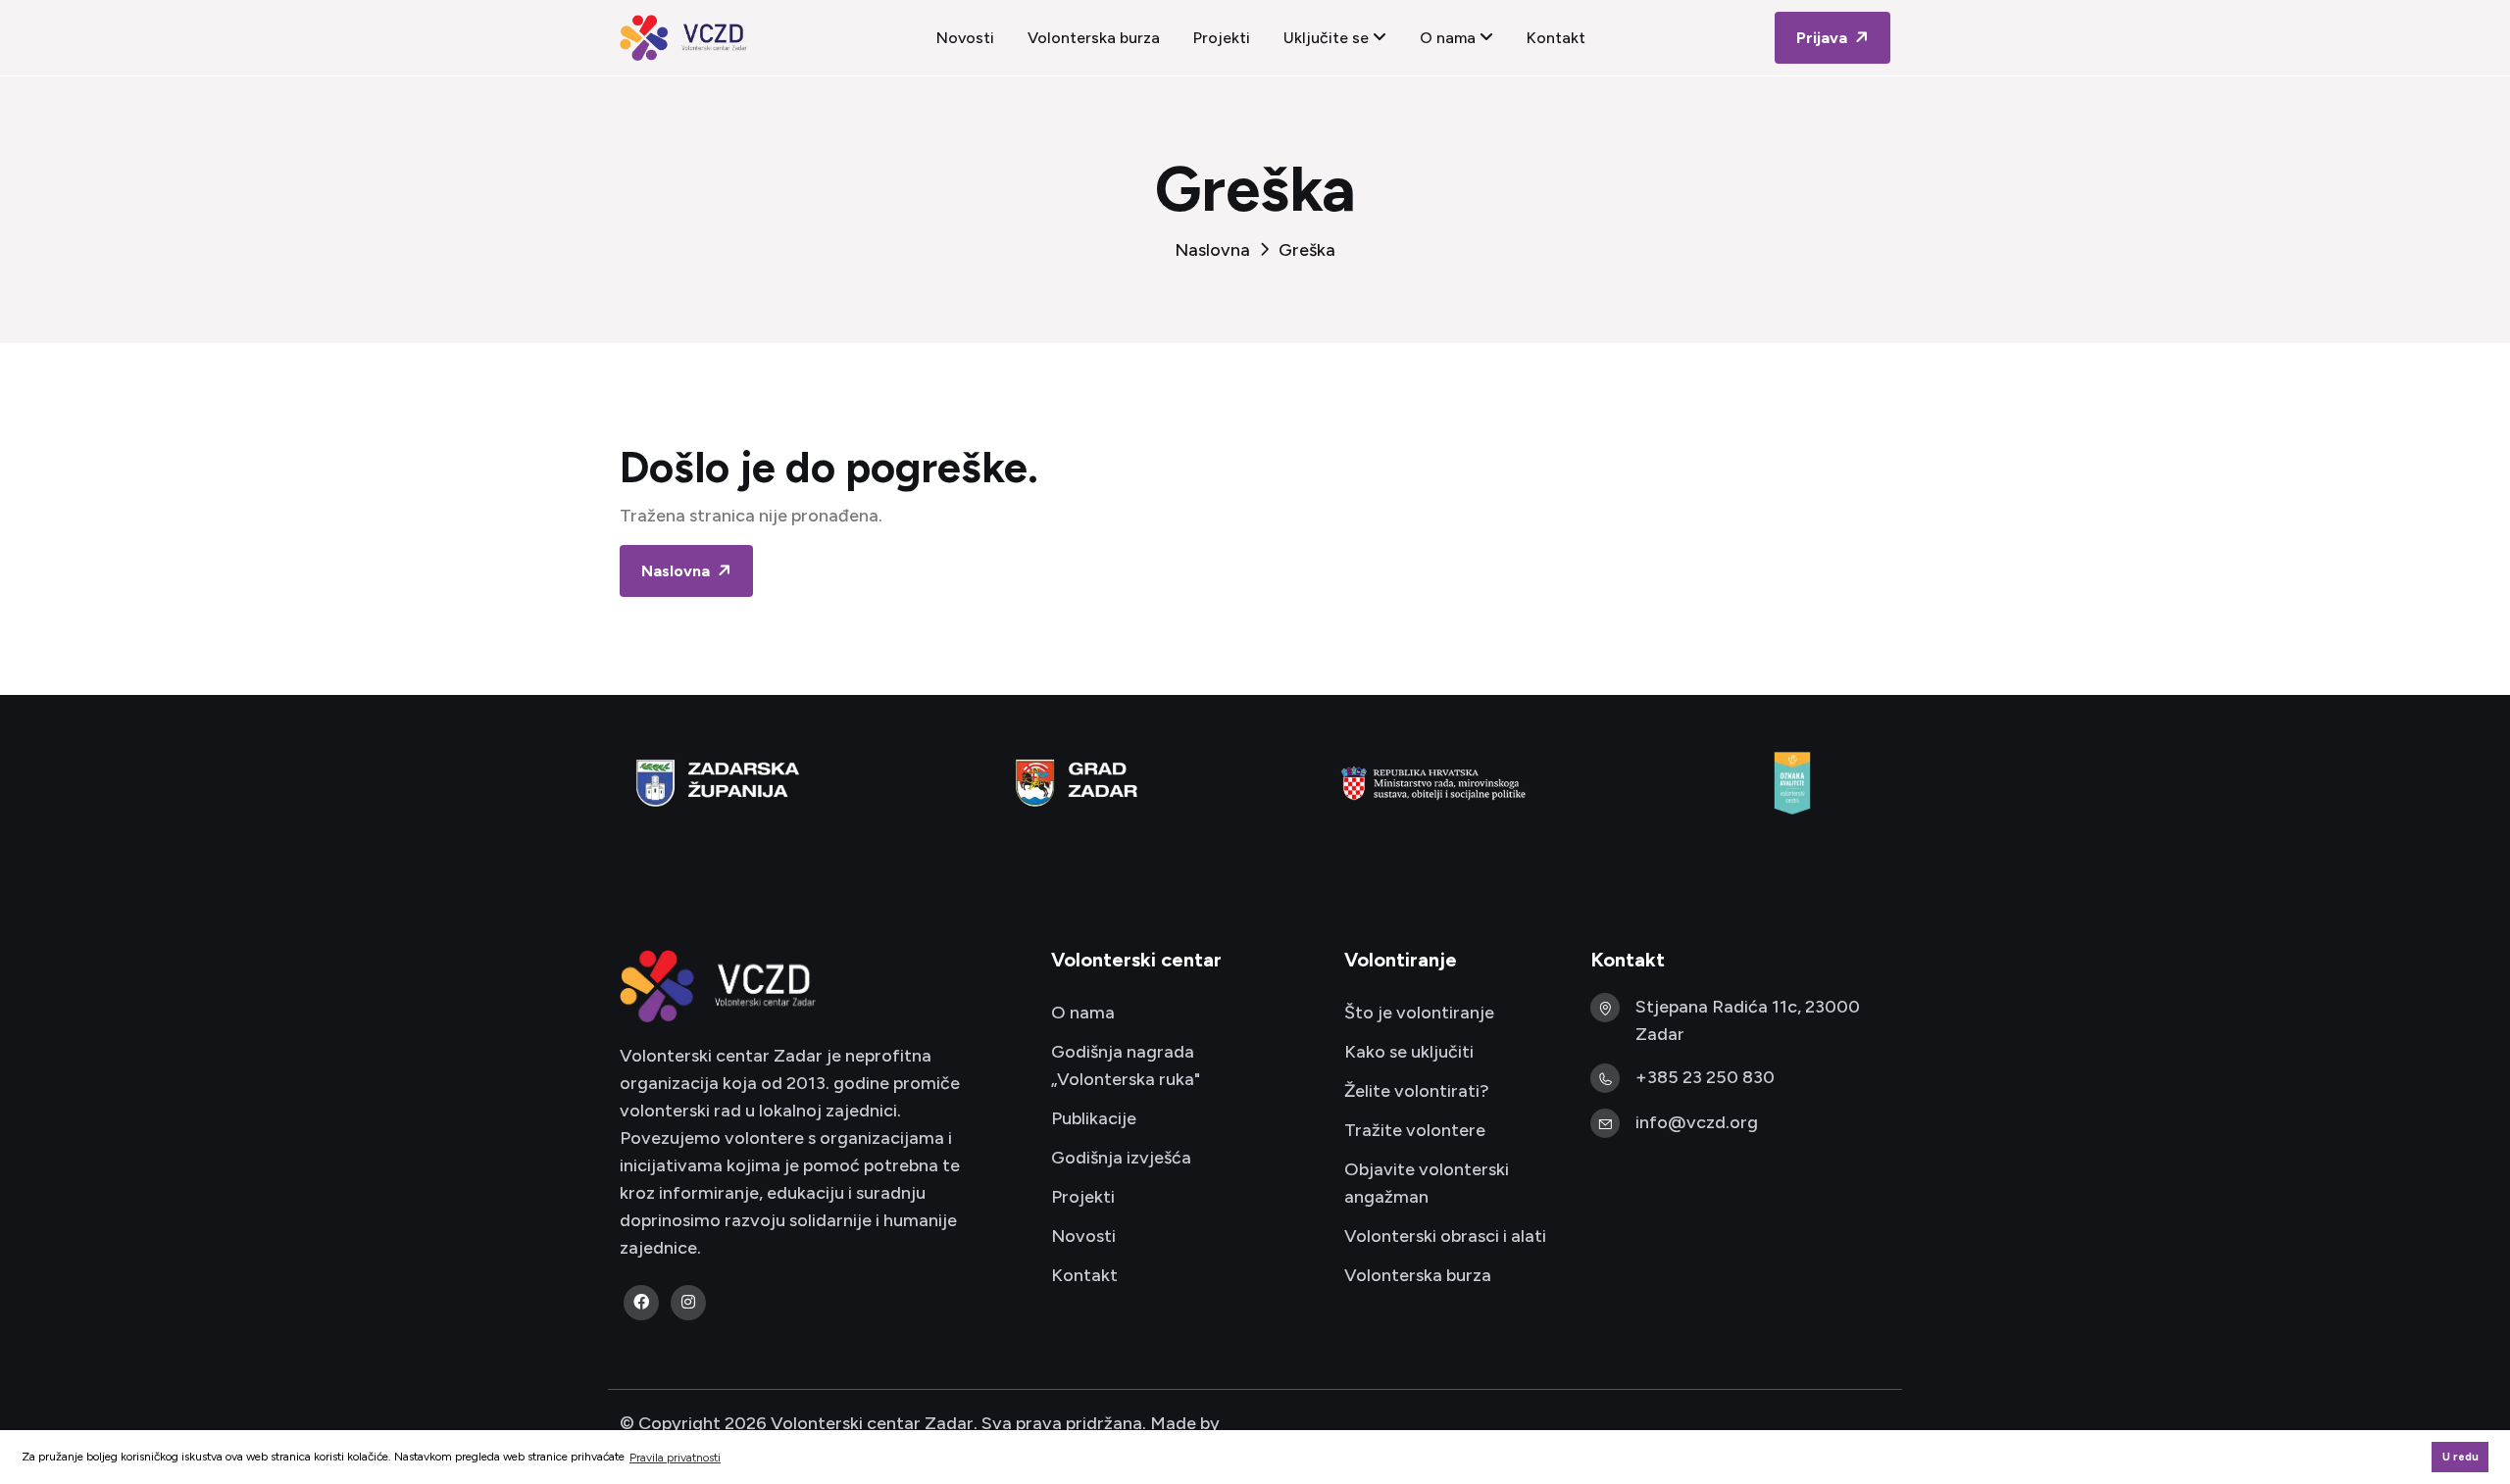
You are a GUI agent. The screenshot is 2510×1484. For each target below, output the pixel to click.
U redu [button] (2460, 1457)
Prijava (1824, 38)
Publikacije (1094, 1118)
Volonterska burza (1094, 38)
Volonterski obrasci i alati (1445, 1236)
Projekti (1222, 38)
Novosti (965, 38)
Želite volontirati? (1417, 1091)
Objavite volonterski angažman (1427, 1183)
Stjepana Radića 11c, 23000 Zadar (1748, 1020)
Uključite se (1328, 38)
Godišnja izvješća (1121, 1158)
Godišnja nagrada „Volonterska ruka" (1126, 1065)
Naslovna (1212, 250)
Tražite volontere (1415, 1130)
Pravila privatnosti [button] (675, 1458)
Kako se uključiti (1409, 1052)
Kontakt (1556, 38)
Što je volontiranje (1419, 1013)
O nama (1450, 38)
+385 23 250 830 (1705, 1077)
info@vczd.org (1697, 1122)
